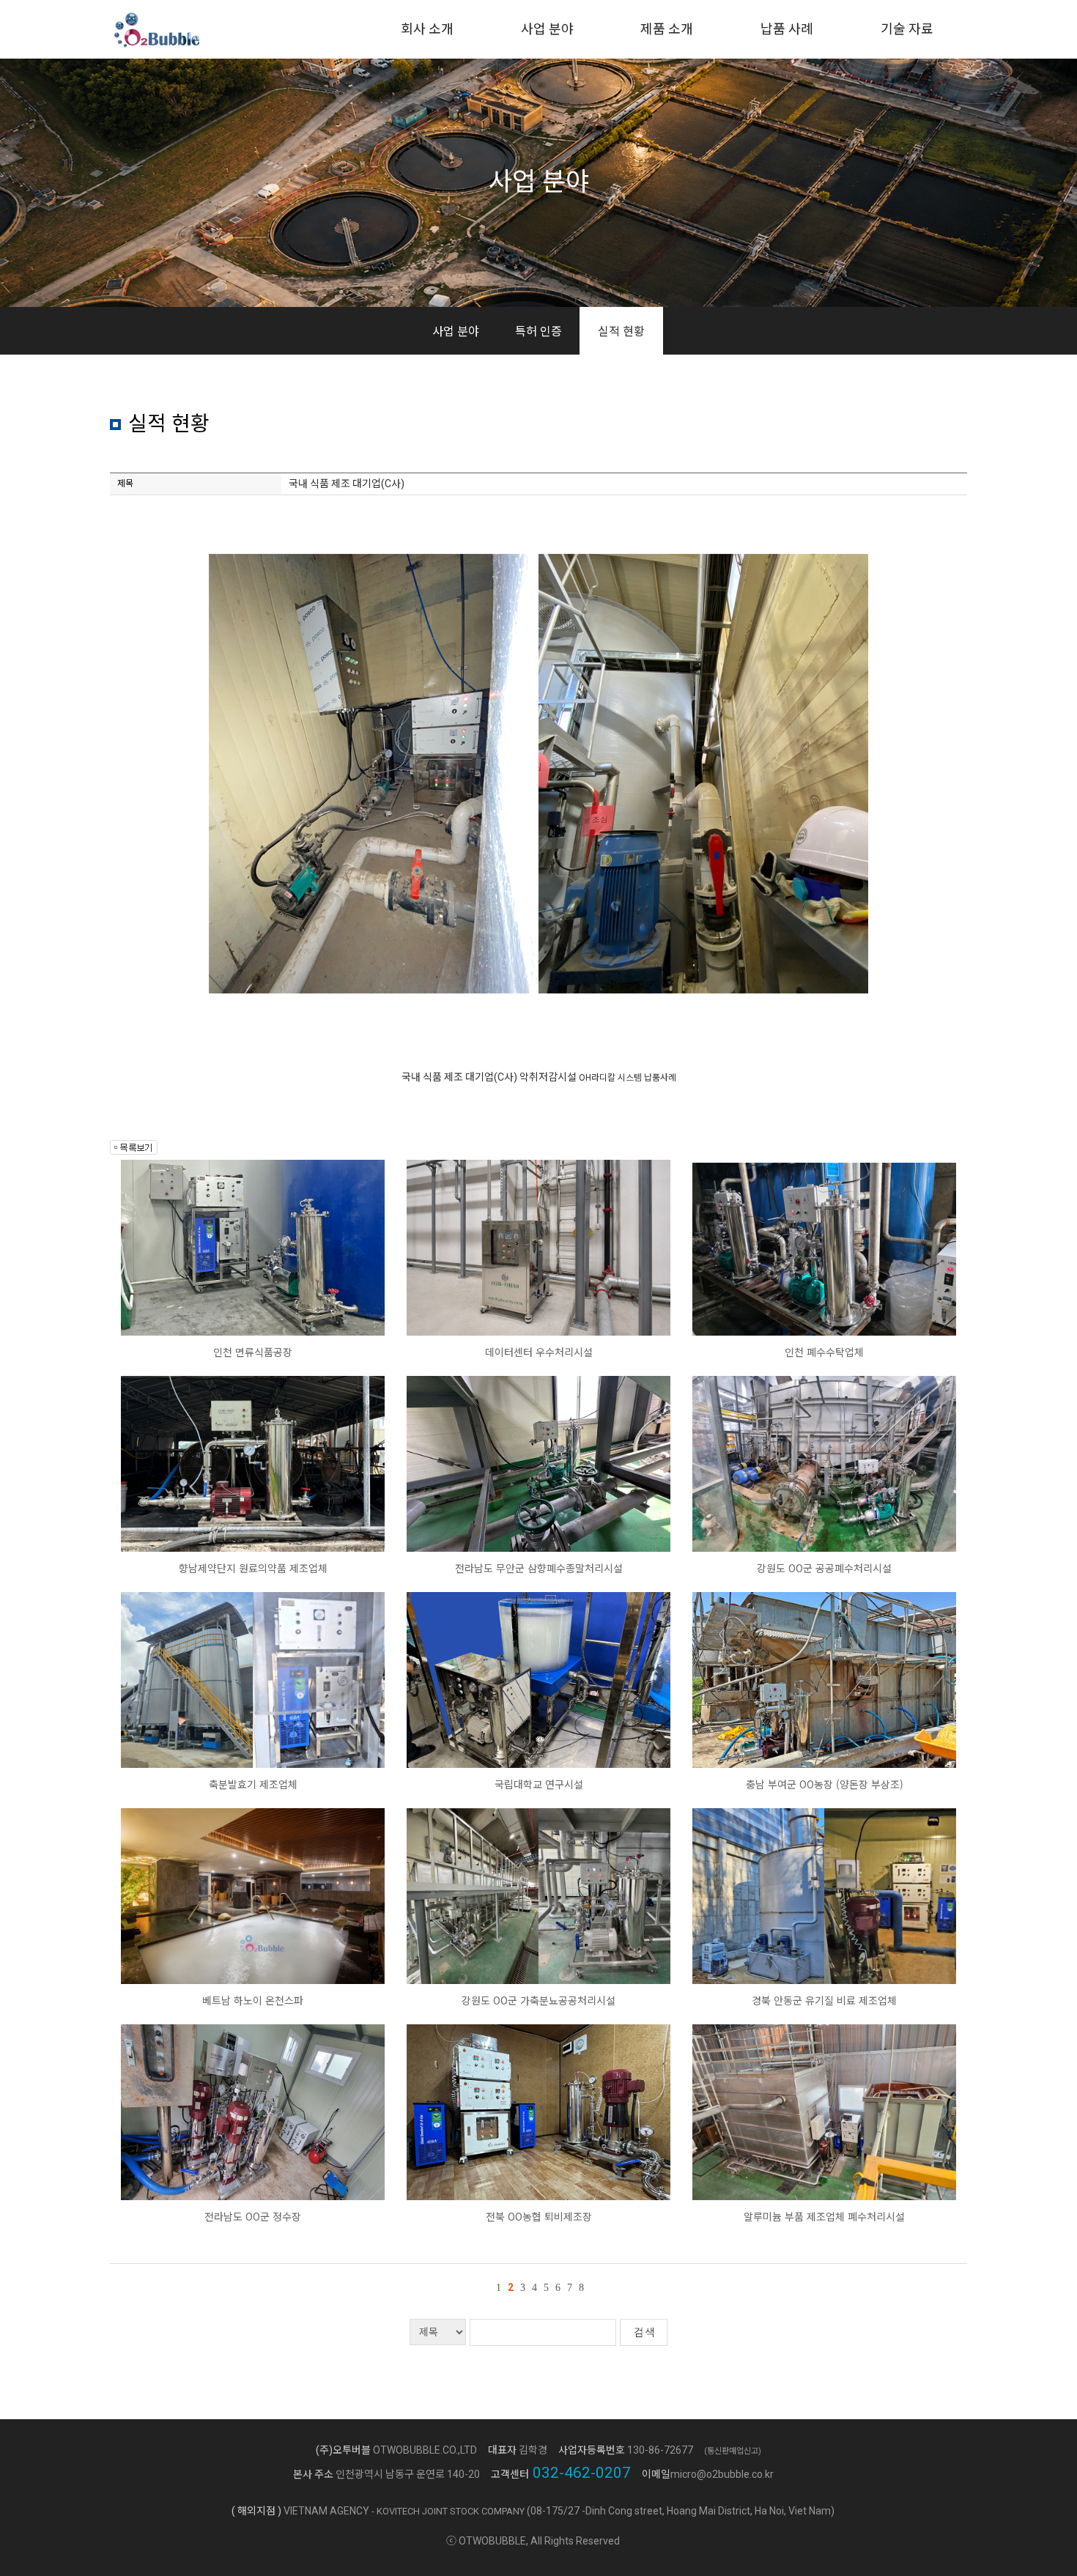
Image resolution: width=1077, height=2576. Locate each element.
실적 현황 (621, 330)
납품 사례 (787, 29)
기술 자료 (907, 29)
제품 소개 (667, 29)
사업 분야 (547, 29)
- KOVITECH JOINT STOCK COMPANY (448, 2511)
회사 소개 (427, 29)
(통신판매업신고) (733, 2451)
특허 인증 (538, 330)
